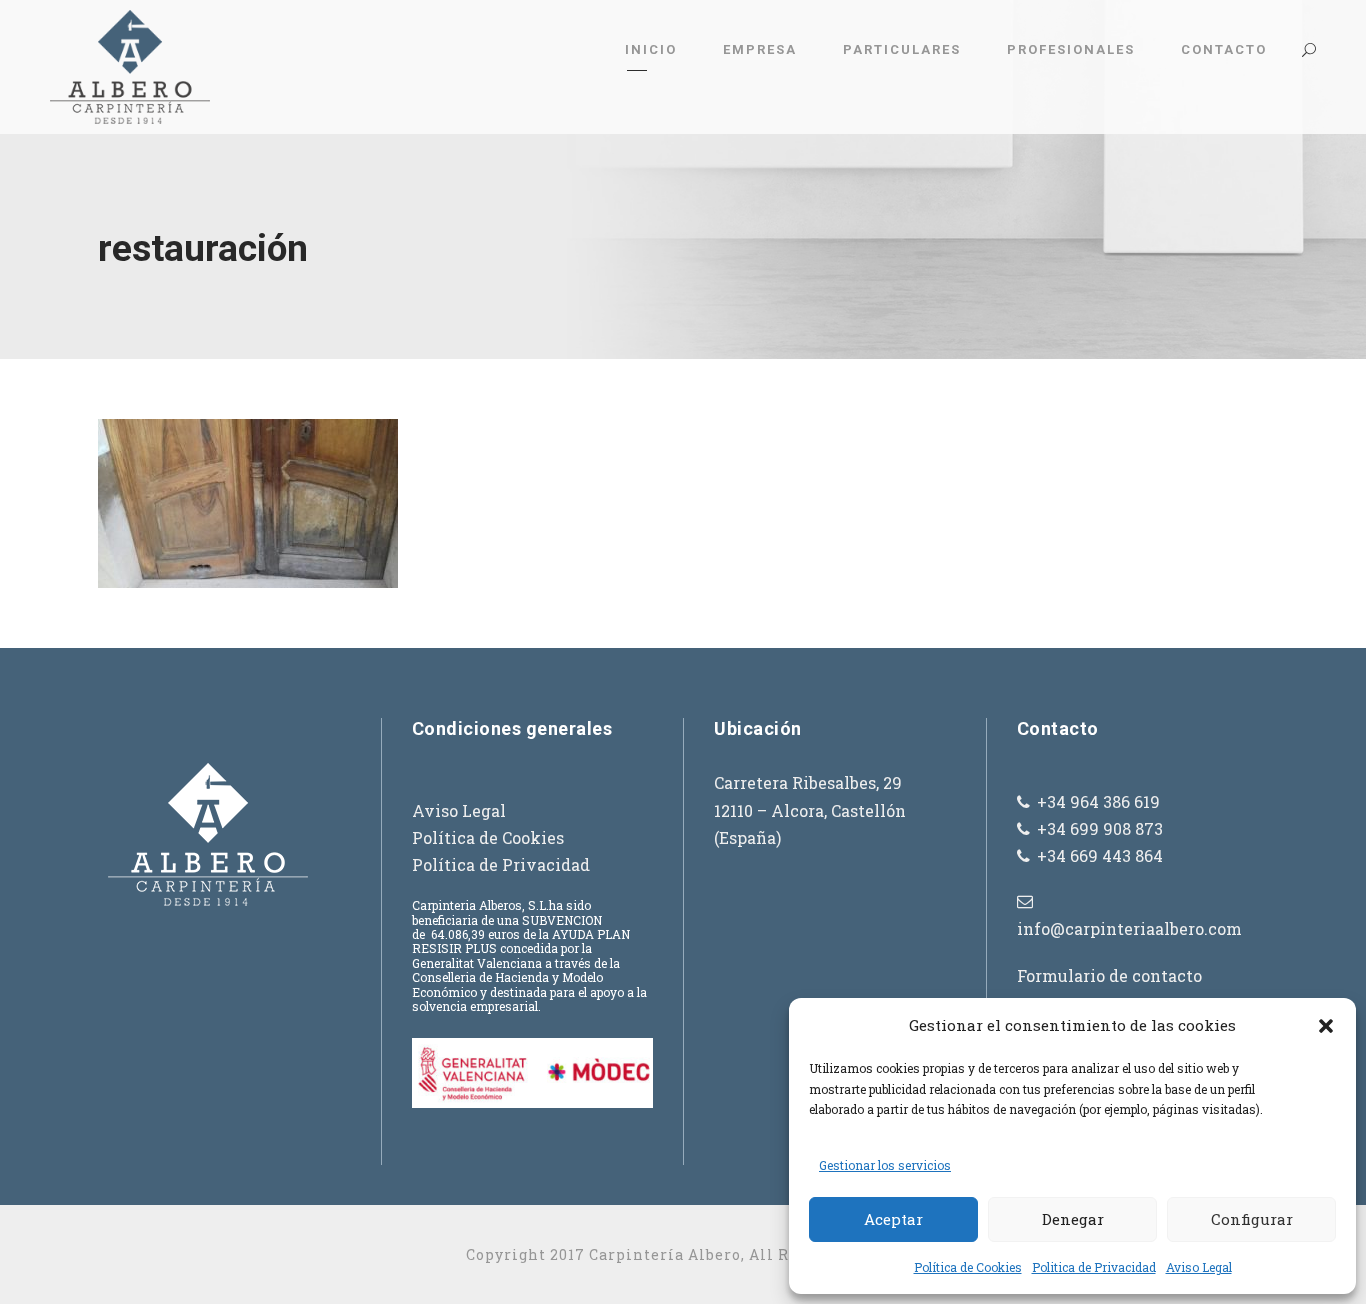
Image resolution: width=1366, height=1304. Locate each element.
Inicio (651, 49)
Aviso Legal (1199, 1267)
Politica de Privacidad (1094, 1267)
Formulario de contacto (1109, 975)
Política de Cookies (968, 1267)
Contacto (1224, 49)
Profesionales (1071, 49)
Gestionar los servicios (885, 1165)
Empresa (760, 49)
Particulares (902, 49)
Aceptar (893, 1219)
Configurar (1252, 1219)
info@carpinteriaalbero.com (1129, 928)
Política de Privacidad (501, 864)
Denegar (1073, 1219)
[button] (1326, 1026)
